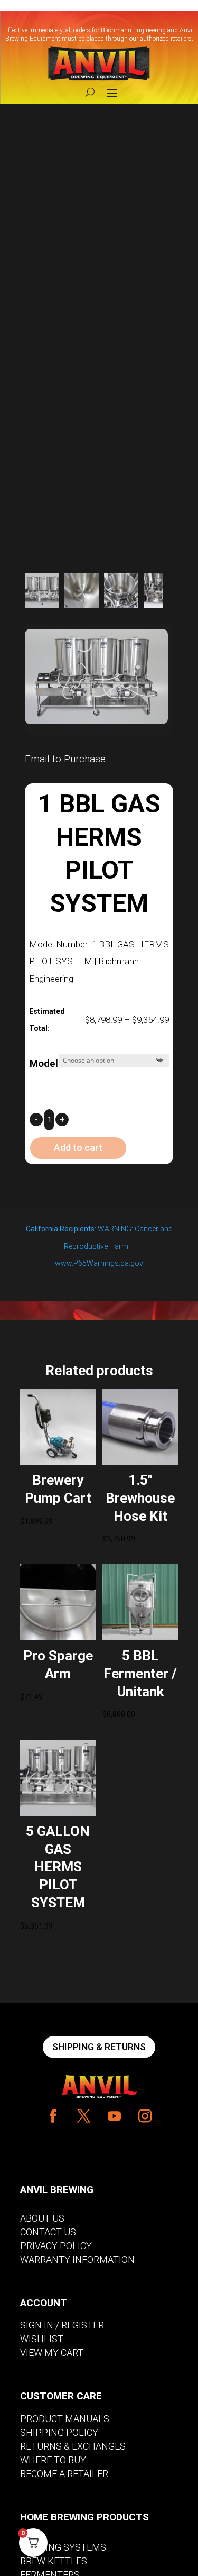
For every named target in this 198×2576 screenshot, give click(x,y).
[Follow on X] (84, 2116)
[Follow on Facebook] (53, 2116)
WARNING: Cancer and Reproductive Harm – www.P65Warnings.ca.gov (99, 1246)
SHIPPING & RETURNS (99, 2047)
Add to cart (78, 1148)
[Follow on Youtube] (115, 2116)
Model (44, 1063)
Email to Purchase (65, 759)
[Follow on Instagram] (145, 2116)
